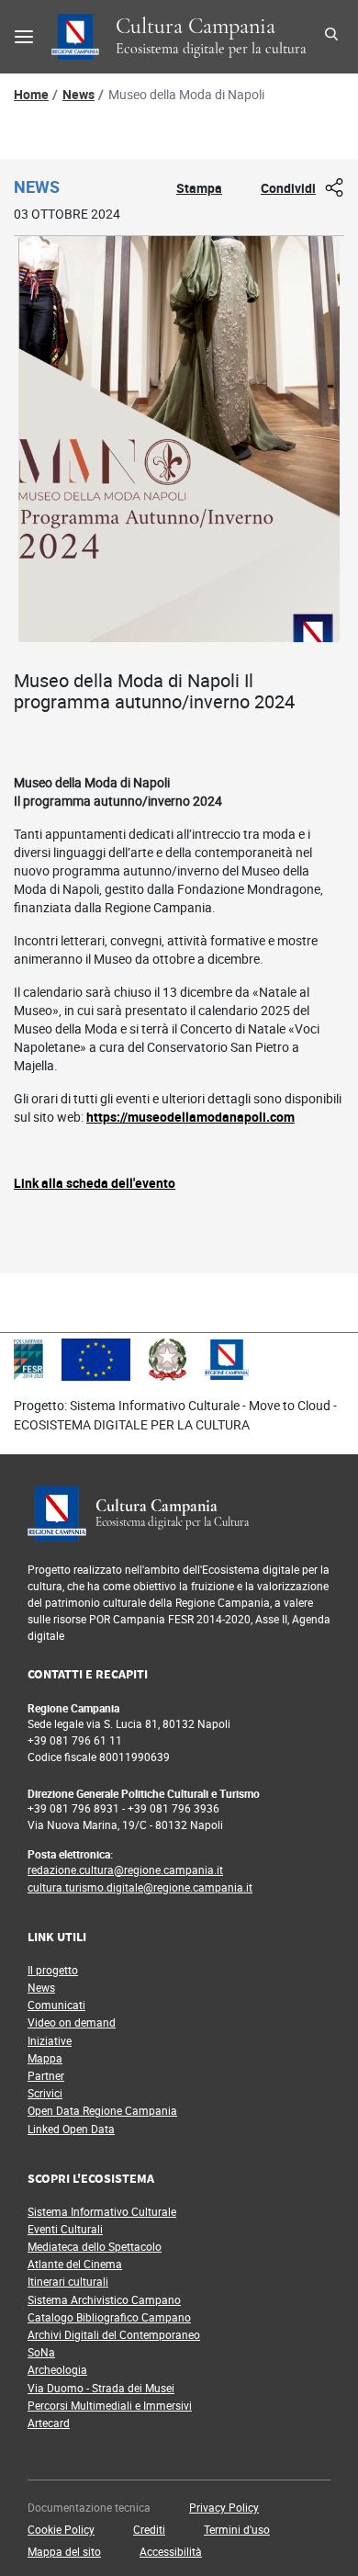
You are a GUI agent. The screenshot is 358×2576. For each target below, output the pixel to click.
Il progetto (53, 1970)
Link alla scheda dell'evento (95, 1183)
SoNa (41, 2352)
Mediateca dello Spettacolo (95, 2246)
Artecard (49, 2423)
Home (31, 94)
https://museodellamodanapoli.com (190, 1117)
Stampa (199, 188)
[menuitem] (103, 2508)
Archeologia (57, 2369)
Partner (46, 2075)
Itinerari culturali (68, 2281)
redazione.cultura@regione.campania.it (125, 1870)
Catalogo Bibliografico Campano (109, 2317)
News (78, 94)
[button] (224, 2507)
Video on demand (72, 2022)
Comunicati (56, 2005)
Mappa (45, 2058)
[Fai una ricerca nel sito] (334, 37)
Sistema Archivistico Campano (104, 2299)
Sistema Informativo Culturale (102, 2211)
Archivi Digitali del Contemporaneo (114, 2334)
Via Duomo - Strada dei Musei (101, 2388)
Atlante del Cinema (75, 2264)
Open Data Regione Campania (102, 2110)
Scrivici (45, 2093)
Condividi (288, 188)
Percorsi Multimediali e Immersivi (110, 2405)
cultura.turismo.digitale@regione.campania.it (140, 1887)
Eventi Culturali (65, 2229)
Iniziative (50, 2040)
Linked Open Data (71, 2129)
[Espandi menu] (24, 37)
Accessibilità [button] (171, 2551)
